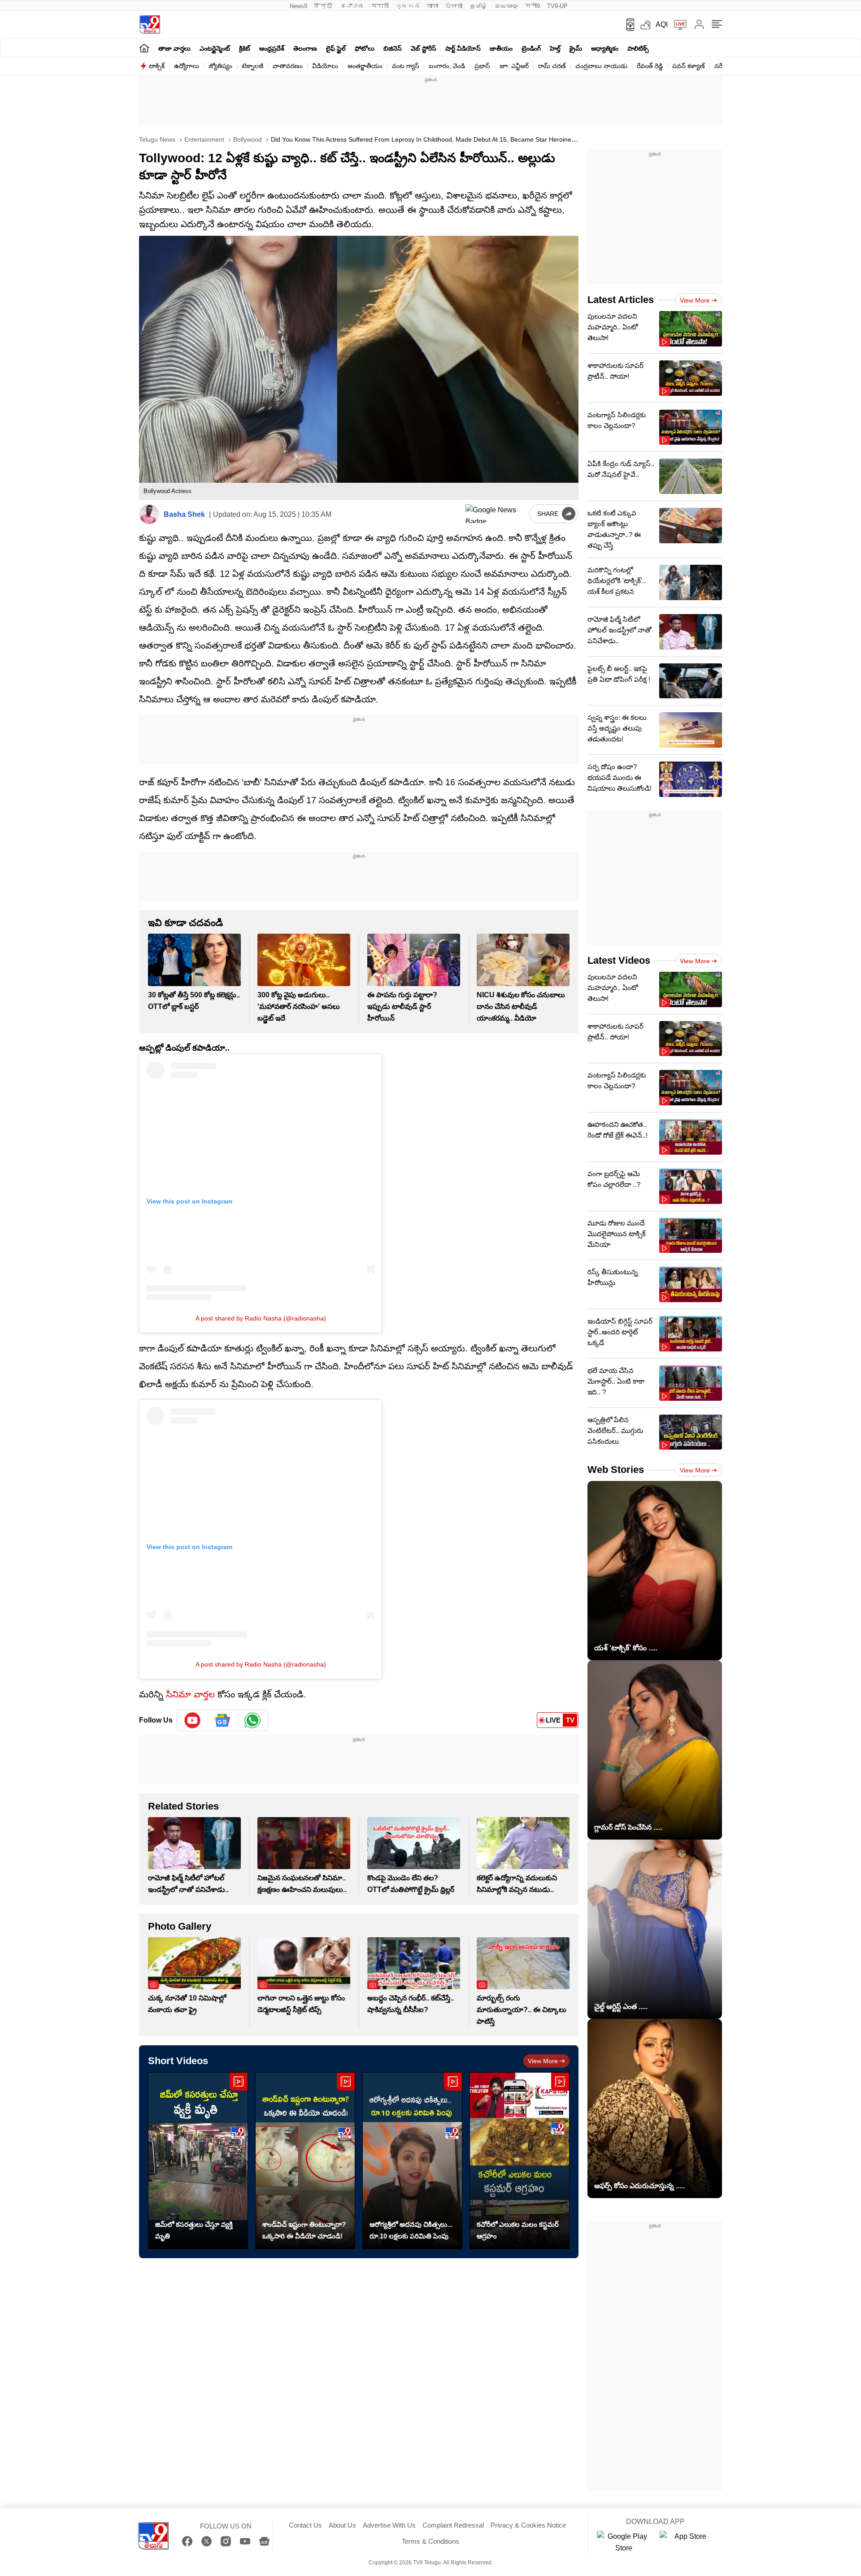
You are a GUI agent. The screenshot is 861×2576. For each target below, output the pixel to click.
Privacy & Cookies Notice (528, 2525)
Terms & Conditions (430, 2541)
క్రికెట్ (245, 48)
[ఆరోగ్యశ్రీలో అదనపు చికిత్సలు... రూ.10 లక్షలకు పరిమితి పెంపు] (412, 2161)
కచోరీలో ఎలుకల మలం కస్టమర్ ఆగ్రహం (518, 2230)
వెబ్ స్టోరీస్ (424, 48)
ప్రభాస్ (482, 66)
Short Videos (178, 2061)
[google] (496, 514)
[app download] (627, 25)
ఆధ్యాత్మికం (605, 48)
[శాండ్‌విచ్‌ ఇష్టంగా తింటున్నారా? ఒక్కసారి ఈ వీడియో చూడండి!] (305, 2161)
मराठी (380, 6)
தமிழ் (479, 6)
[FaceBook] (187, 2541)
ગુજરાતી (408, 6)
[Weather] (645, 25)
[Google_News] (223, 1720)
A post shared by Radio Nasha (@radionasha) (261, 1318)
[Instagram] (226, 2541)
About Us (342, 2525)
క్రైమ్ (576, 48)
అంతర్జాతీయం (365, 66)
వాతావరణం (288, 66)
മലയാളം (506, 6)
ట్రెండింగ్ (531, 48)
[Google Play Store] (624, 2542)
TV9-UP (557, 6)
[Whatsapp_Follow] (252, 1720)
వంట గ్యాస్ (406, 66)
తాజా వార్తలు (174, 48)
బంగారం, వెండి (447, 66)
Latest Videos (619, 960)
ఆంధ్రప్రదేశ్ (272, 48)
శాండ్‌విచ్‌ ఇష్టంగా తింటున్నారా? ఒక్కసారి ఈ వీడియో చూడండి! (304, 2230)
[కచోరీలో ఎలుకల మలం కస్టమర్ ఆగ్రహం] (520, 2161)
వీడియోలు (325, 66)
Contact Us (305, 2525)
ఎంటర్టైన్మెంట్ (215, 48)
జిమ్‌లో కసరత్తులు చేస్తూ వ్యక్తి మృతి (194, 2230)
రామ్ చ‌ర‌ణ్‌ (552, 66)
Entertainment (203, 139)
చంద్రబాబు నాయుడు (601, 66)
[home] (144, 48)
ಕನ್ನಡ (352, 6)
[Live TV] (677, 25)
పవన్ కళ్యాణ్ (689, 66)
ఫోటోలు (365, 48)
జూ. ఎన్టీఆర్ (514, 66)
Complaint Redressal (453, 2525)
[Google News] (264, 2541)
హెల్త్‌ (555, 48)
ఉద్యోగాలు (187, 66)
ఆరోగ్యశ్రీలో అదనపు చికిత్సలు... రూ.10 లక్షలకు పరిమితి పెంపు (411, 2230)
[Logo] (150, 24)
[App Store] (687, 2542)
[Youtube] (193, 1720)
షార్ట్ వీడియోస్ (463, 48)
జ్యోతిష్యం (220, 66)
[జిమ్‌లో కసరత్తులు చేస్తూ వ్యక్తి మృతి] (198, 2161)
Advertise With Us (389, 2525)
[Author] (149, 514)
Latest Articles (621, 300)
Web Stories (616, 1470)
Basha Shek (184, 514)
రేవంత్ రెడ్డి (650, 66)
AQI (662, 24)
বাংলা (432, 6)
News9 (298, 6)
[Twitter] (207, 2541)
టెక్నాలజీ (252, 66)
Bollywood (247, 139)
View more (543, 2061)
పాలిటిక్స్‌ (638, 48)
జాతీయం (501, 48)
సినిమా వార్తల (189, 1694)
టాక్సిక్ (157, 66)
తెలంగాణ (305, 48)
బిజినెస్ (393, 48)
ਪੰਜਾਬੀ (454, 6)
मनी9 (533, 6)
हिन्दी (324, 6)
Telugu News (157, 139)
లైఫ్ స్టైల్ (336, 48)
